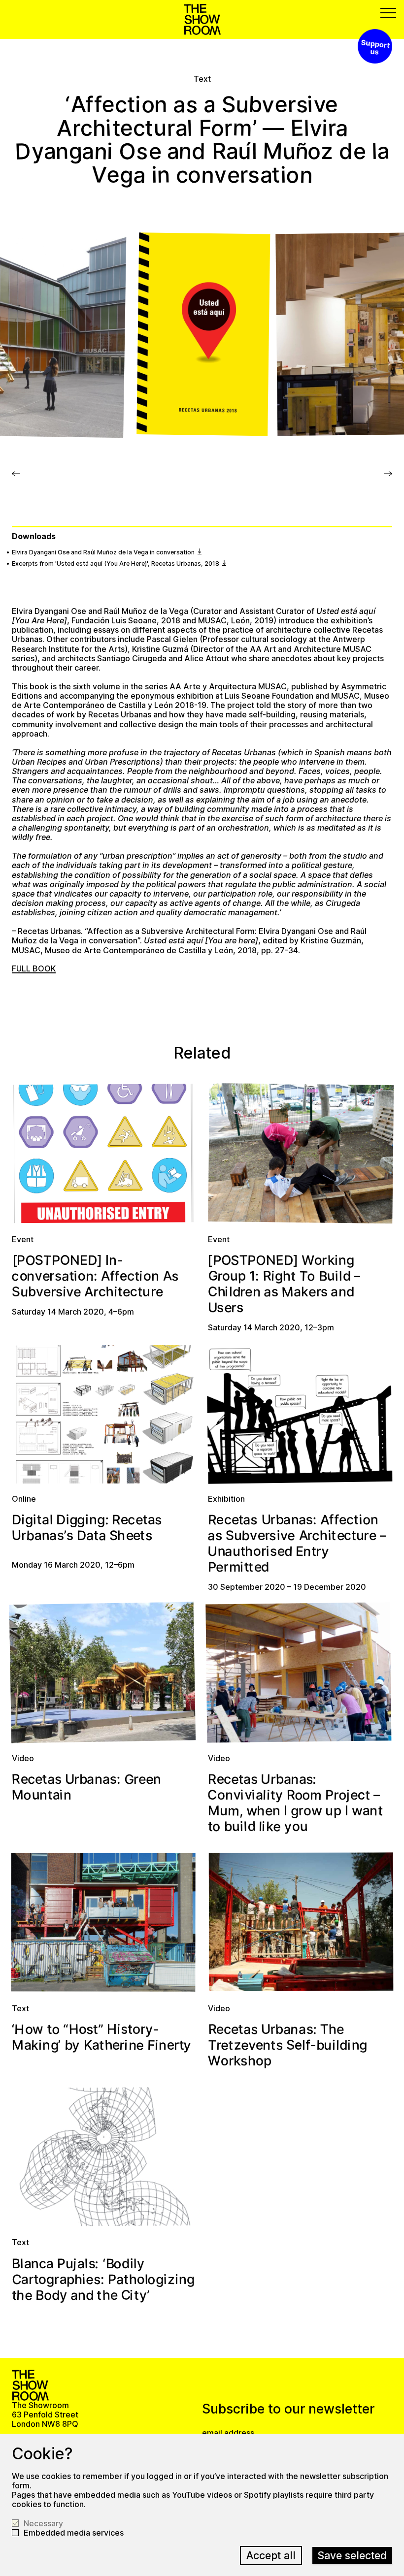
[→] (16, 479)
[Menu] (388, 13)
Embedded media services (74, 2533)
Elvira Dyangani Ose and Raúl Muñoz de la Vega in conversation (104, 552)
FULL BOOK (34, 968)
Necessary (43, 2524)
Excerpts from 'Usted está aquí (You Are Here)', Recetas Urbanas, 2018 (116, 563)
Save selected (352, 2555)
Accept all (271, 2555)
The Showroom (202, 19)
